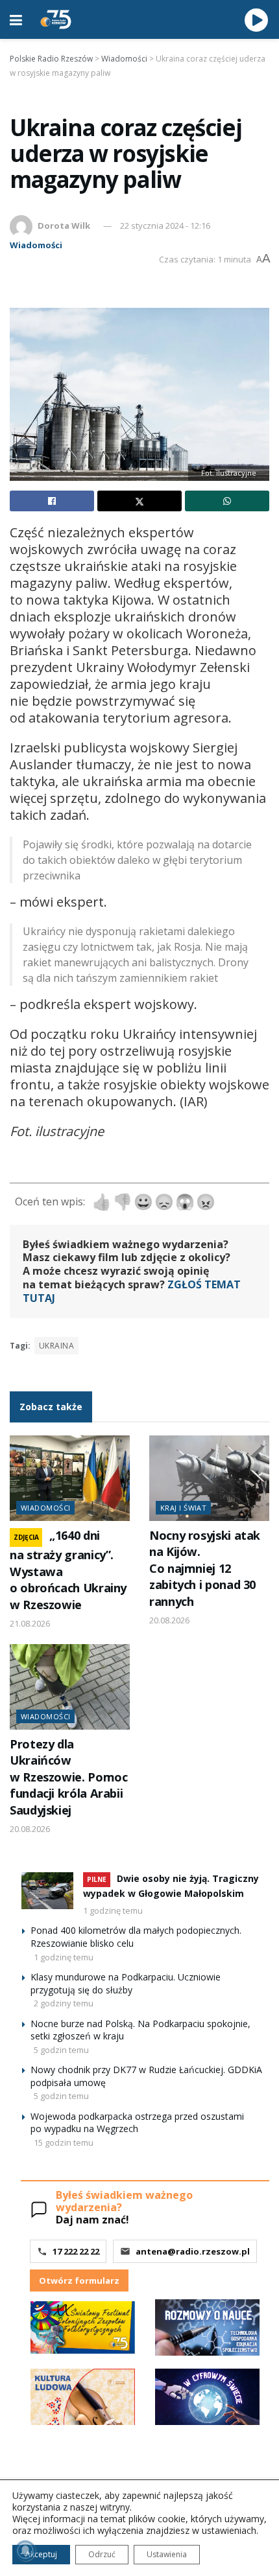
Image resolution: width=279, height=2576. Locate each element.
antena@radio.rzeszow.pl (193, 2251)
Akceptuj (41, 2554)
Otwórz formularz (79, 2280)
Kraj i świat (183, 1508)
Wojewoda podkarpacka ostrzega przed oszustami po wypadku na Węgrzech (137, 2123)
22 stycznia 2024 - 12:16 (165, 226)
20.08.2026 (169, 1620)
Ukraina (56, 1346)
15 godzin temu (64, 2142)
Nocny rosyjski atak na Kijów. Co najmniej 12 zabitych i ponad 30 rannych (205, 1568)
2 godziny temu (64, 2003)
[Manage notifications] (25, 2551)
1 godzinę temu (113, 1910)
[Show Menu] (16, 19)
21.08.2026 (30, 1623)
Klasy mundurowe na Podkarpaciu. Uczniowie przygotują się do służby (126, 1983)
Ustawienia (167, 2554)
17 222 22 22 (76, 2251)
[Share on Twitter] (139, 501)
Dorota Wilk (64, 226)
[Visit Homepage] (56, 19)
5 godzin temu (61, 2050)
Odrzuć (102, 2554)
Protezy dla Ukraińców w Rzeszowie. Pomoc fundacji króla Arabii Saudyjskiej (68, 1777)
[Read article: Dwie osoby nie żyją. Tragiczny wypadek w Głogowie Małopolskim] (47, 1891)
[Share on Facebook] (52, 501)
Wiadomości (36, 245)
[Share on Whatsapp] (227, 501)
